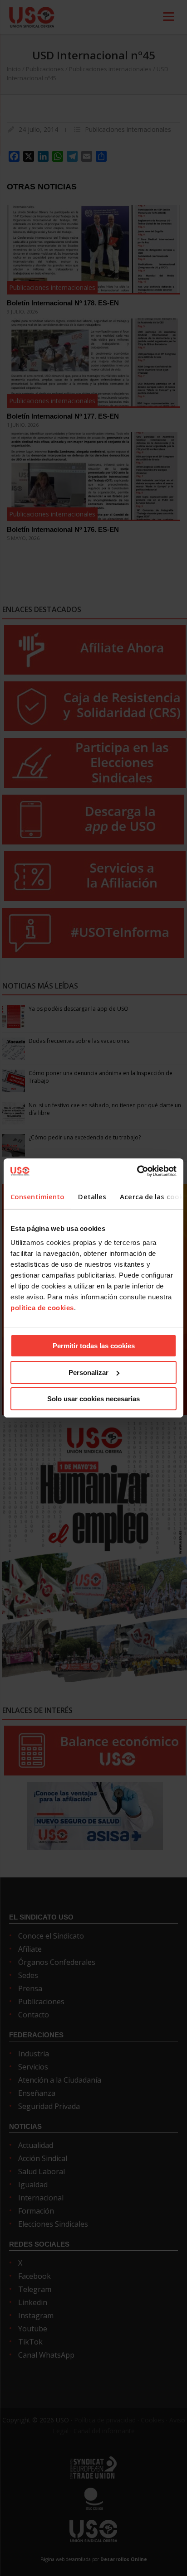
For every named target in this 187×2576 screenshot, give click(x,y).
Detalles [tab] (92, 1196)
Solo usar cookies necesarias (93, 1399)
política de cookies (42, 1308)
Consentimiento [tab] (37, 1196)
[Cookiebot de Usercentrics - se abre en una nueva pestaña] (137, 1171)
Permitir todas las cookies (94, 1346)
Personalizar (89, 1372)
